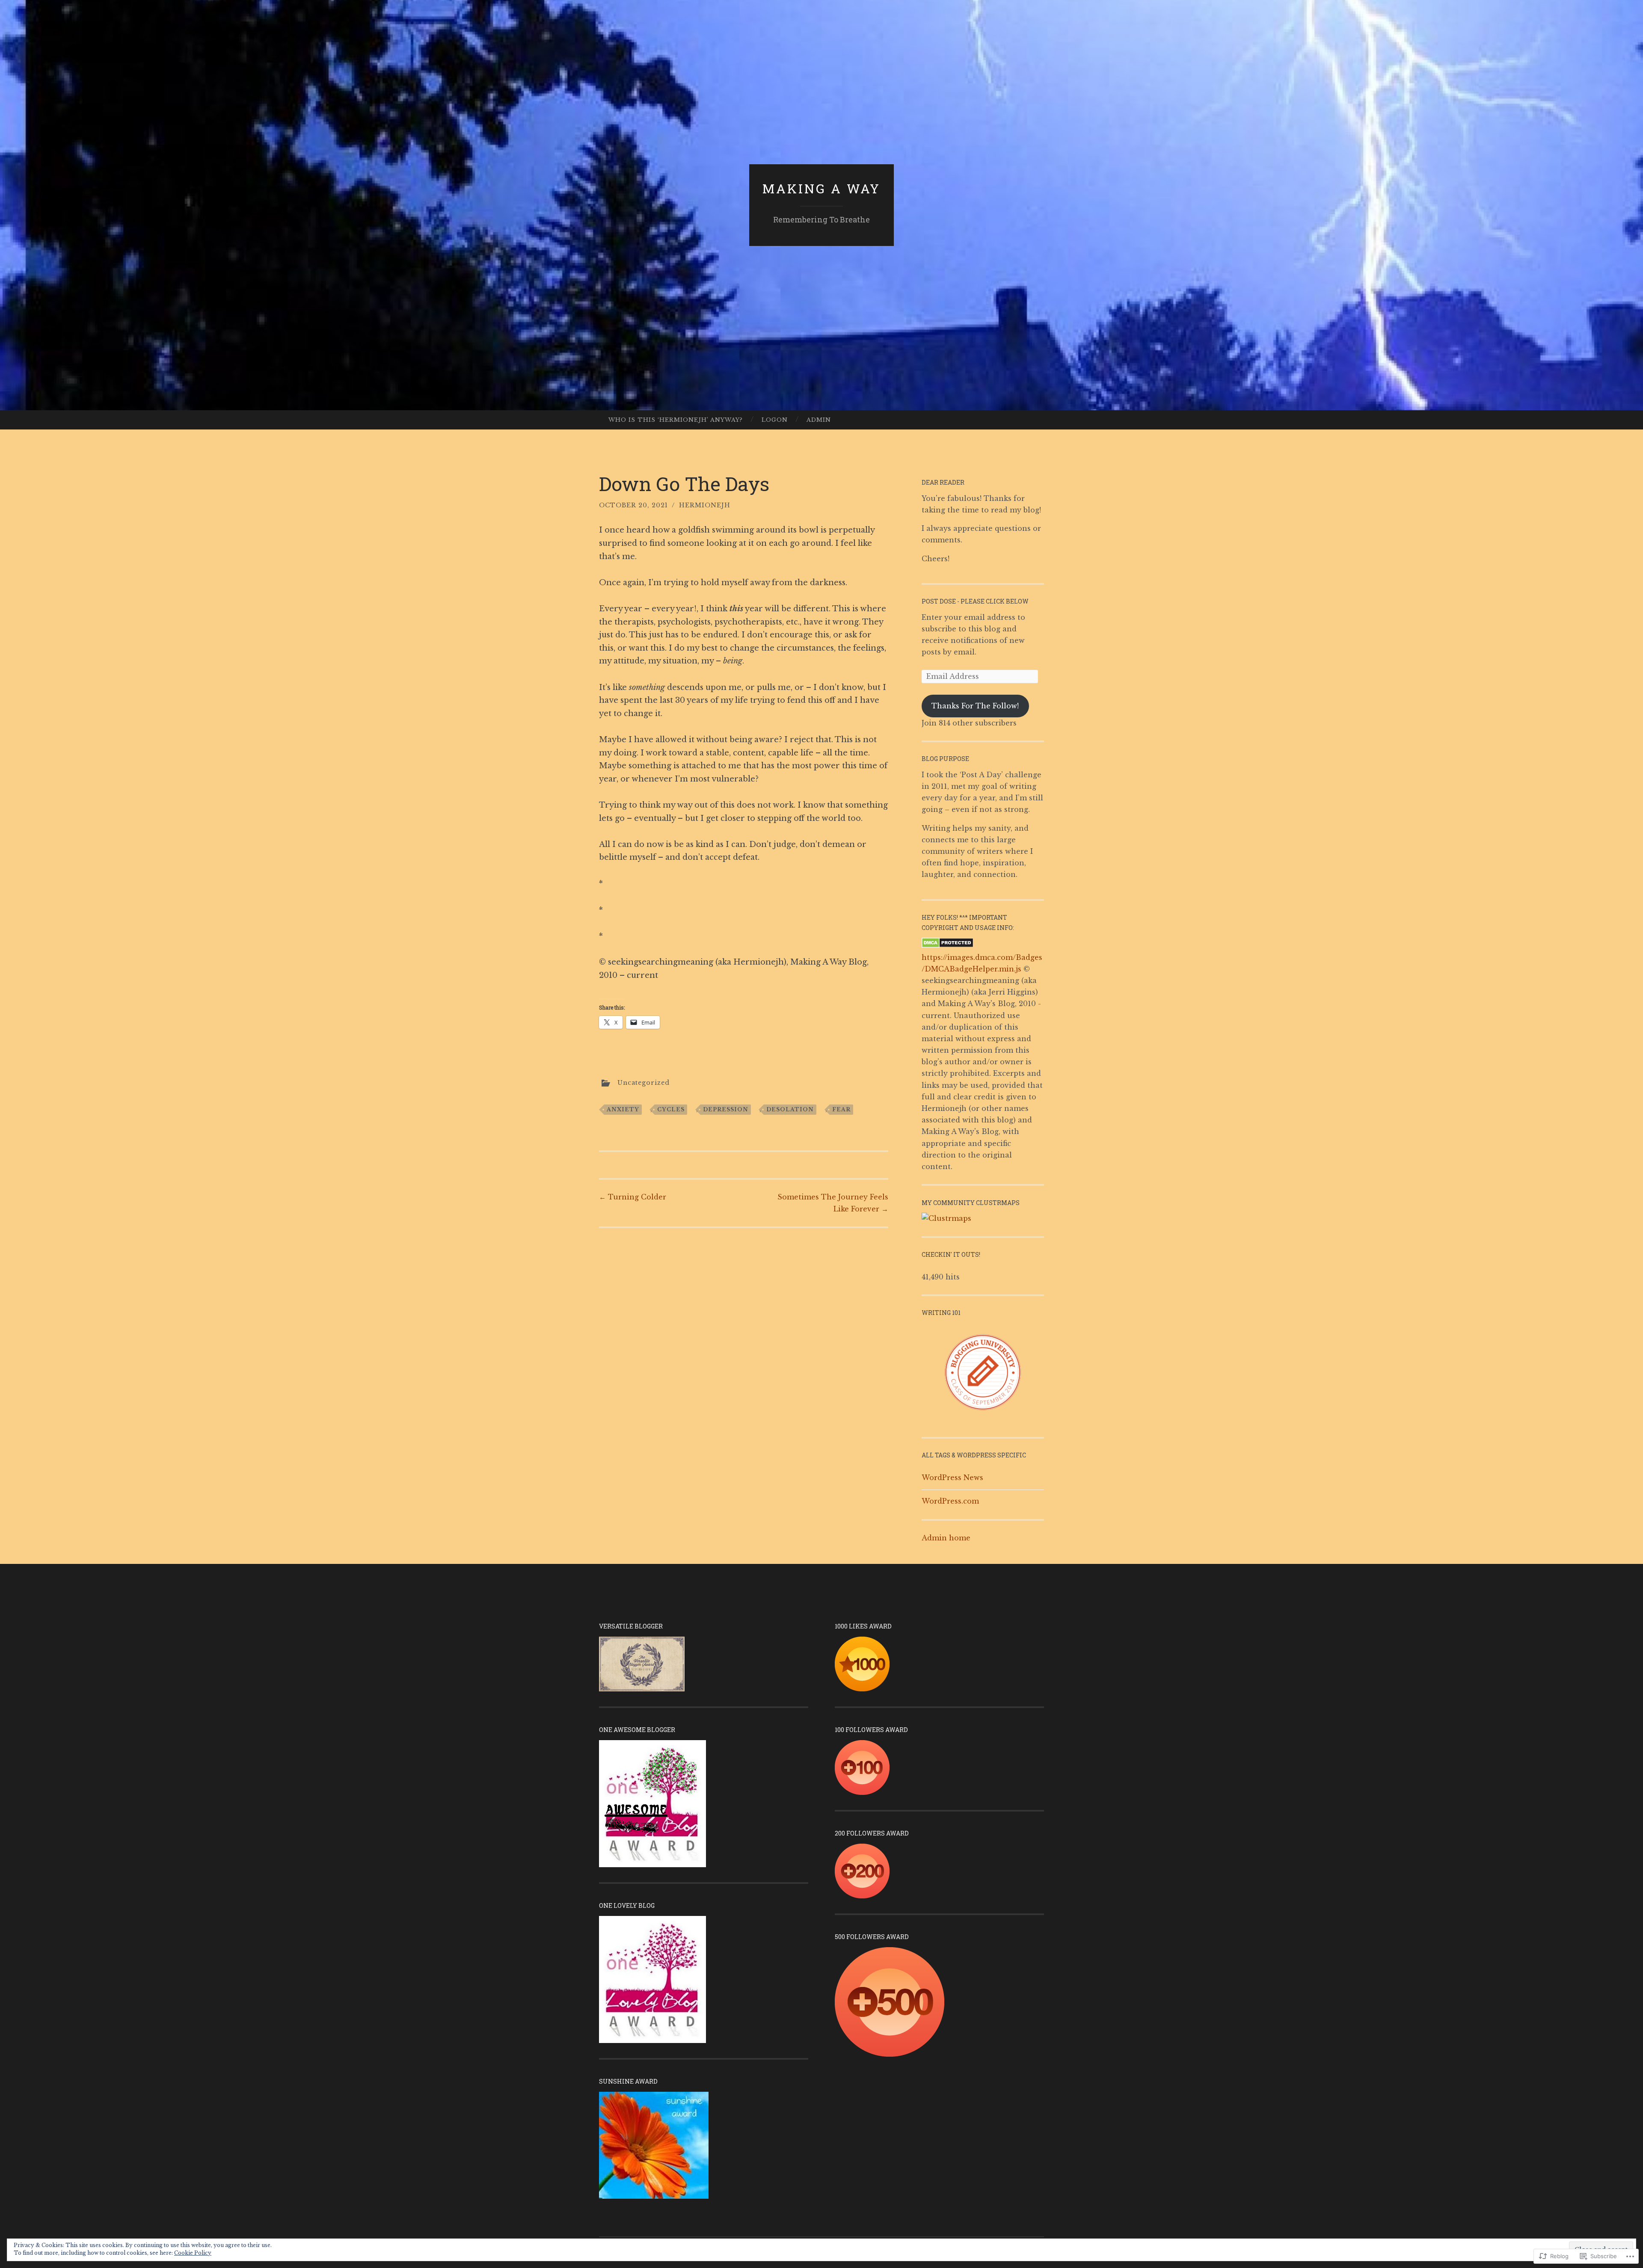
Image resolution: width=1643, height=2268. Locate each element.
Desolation (790, 1109)
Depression (726, 1109)
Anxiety (623, 1109)
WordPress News (952, 1477)
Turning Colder (633, 1197)
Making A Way (821, 188)
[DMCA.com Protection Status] (948, 945)
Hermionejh (705, 505)
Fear (841, 1109)
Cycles (671, 1109)
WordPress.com (950, 1501)
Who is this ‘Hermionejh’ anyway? (676, 420)
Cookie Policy (193, 2253)
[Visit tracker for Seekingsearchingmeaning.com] (946, 1218)
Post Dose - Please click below (975, 601)
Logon (775, 420)
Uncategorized (644, 1083)
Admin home (946, 1538)
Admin (819, 420)
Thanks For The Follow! (975, 706)
